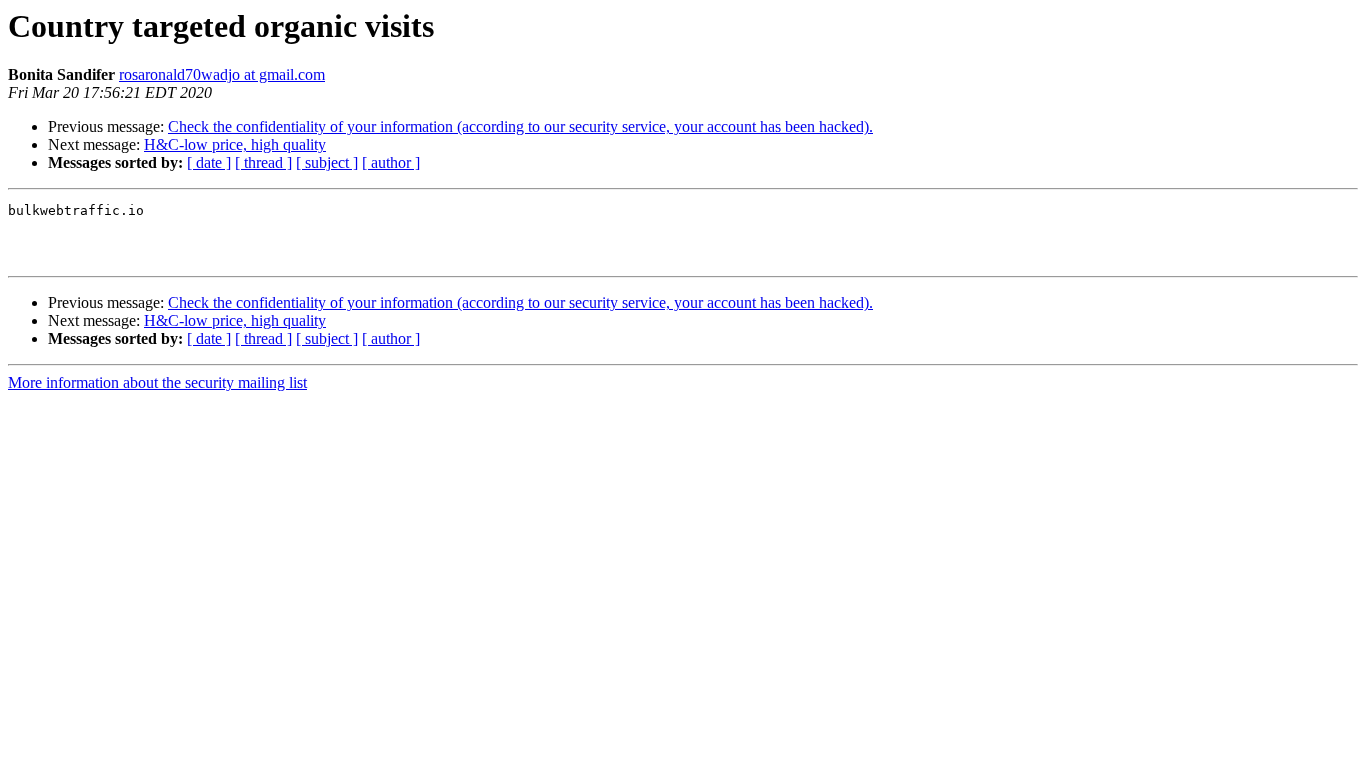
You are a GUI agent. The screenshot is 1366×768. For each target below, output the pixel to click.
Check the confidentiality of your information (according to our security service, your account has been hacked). (520, 126)
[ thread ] (263, 162)
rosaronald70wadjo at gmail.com (222, 74)
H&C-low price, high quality (235, 144)
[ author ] (391, 162)
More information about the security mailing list (157, 382)
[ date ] (209, 162)
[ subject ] (327, 162)
